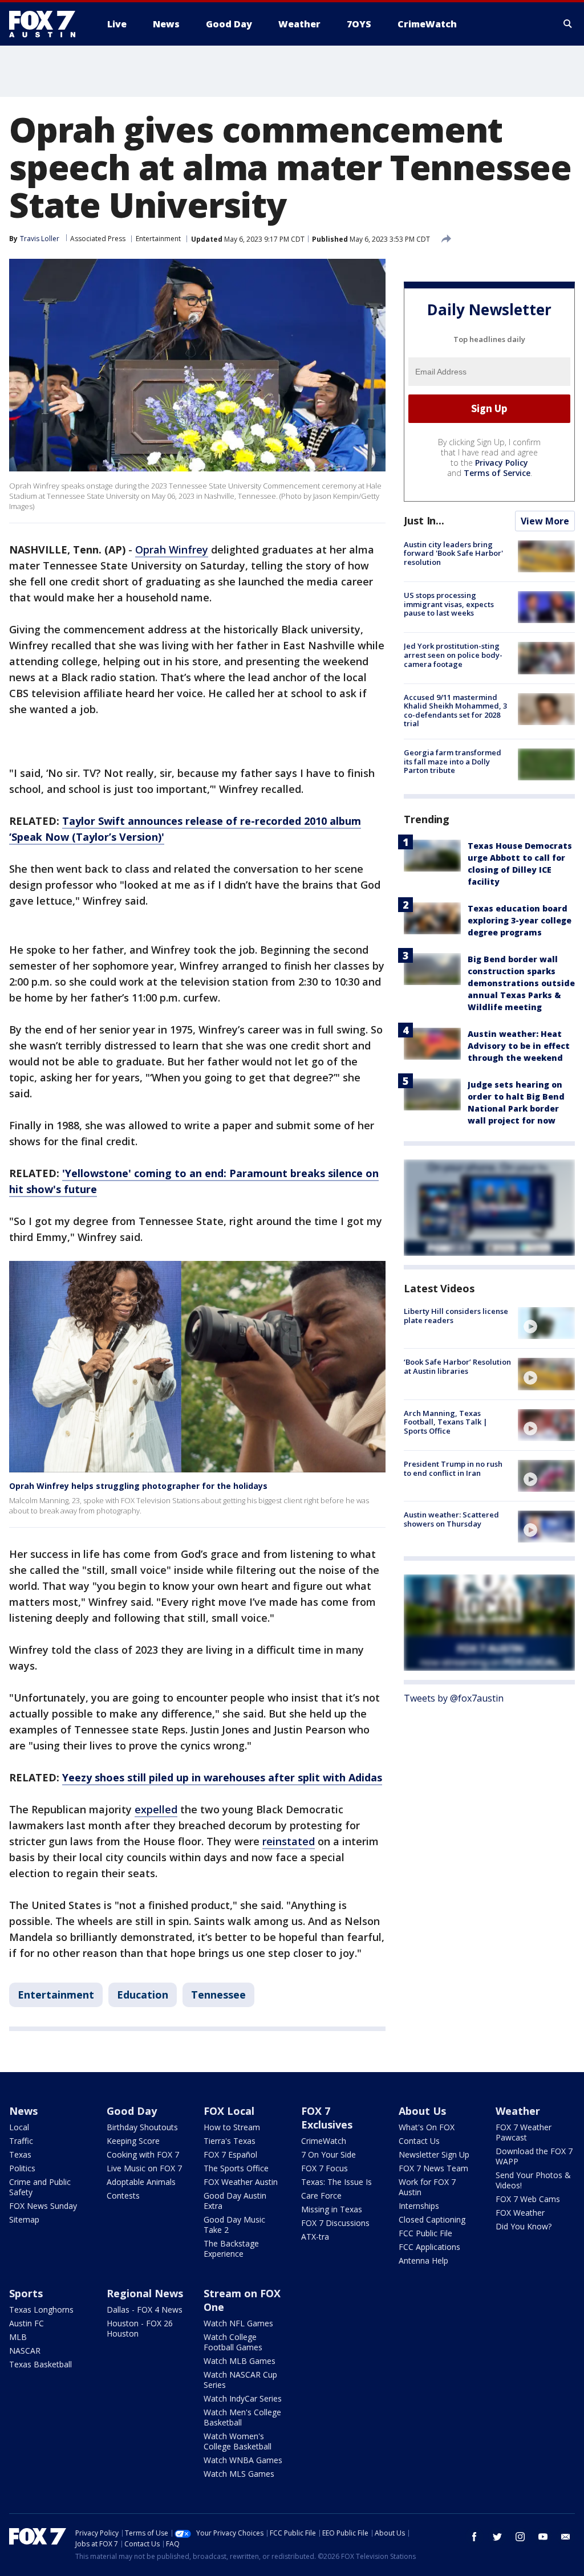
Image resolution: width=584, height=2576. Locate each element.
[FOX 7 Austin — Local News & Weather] (47, 24)
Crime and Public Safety (40, 2187)
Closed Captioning (432, 2219)
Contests (123, 2195)
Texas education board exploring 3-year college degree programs (520, 920)
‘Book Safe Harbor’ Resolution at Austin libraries (457, 1366)
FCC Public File (425, 2233)
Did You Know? (524, 2226)
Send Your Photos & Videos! (533, 2180)
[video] (546, 1323)
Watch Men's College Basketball (242, 2417)
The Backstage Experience (231, 2249)
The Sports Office (236, 2168)
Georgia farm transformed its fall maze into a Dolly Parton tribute (453, 761)
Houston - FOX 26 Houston (140, 2328)
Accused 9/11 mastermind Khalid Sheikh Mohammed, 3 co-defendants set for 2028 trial (455, 711)
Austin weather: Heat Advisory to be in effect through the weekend (519, 1046)
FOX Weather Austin (241, 2182)
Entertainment (158, 239)
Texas (20, 2154)
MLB (18, 2337)
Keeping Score (133, 2141)
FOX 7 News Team (433, 2168)
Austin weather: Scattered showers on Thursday (451, 1519)
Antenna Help (423, 2260)
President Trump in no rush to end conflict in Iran (453, 1468)
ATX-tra (315, 2237)
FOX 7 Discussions (335, 2223)
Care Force (321, 2195)
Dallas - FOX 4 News (145, 2310)
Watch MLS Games (239, 2474)
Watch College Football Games (233, 2342)
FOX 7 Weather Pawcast (524, 2132)
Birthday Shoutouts (142, 2127)
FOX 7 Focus (325, 2168)
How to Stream (232, 2127)
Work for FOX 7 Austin (427, 2187)
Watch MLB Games (240, 2361)
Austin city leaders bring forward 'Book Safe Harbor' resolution (453, 553)
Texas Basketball (40, 2364)
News (23, 2111)
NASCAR (25, 2351)
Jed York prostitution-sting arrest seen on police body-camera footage (453, 655)
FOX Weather (520, 2213)
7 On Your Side (328, 2154)
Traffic (21, 2141)
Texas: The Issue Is (336, 2182)
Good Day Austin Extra (235, 2201)
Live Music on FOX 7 (144, 2168)
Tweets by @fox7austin (454, 1698)
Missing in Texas (332, 2209)
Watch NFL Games (238, 2323)
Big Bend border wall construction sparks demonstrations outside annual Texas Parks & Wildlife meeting (521, 983)
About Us (422, 2111)
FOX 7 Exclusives (327, 2118)
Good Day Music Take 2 (234, 2225)
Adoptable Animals (141, 2182)
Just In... (424, 520)
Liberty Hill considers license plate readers (456, 1316)
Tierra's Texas (230, 2141)
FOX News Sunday (43, 2206)
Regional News (145, 2293)
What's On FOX (427, 2127)
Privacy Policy (502, 463)
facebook (474, 2537)
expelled (156, 1809)
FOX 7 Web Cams (528, 2199)
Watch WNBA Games (243, 2460)
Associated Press (98, 239)
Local (19, 2127)
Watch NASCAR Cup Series (240, 2380)
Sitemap (24, 2219)
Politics (22, 2168)
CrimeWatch (324, 2141)
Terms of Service (497, 473)
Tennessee (218, 1995)
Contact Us (419, 2141)
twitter (497, 2537)
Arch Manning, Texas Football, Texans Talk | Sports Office (446, 1422)
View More (545, 521)
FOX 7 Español (230, 2154)
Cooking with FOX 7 (143, 2154)
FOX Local (229, 2111)
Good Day (132, 2111)
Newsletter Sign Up (434, 2154)
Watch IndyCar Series (243, 2398)
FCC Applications (429, 2247)
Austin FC (27, 2323)
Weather (518, 2111)
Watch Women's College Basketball (238, 2441)
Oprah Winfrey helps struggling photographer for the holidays (138, 1486)
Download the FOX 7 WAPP (534, 2156)
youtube (543, 2537)
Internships (419, 2206)
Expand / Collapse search (568, 24)
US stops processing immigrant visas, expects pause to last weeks (449, 604)
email (566, 2537)
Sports (26, 2293)
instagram (520, 2537)
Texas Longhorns (41, 2310)
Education (143, 1995)
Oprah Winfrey (172, 550)
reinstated (289, 1841)
